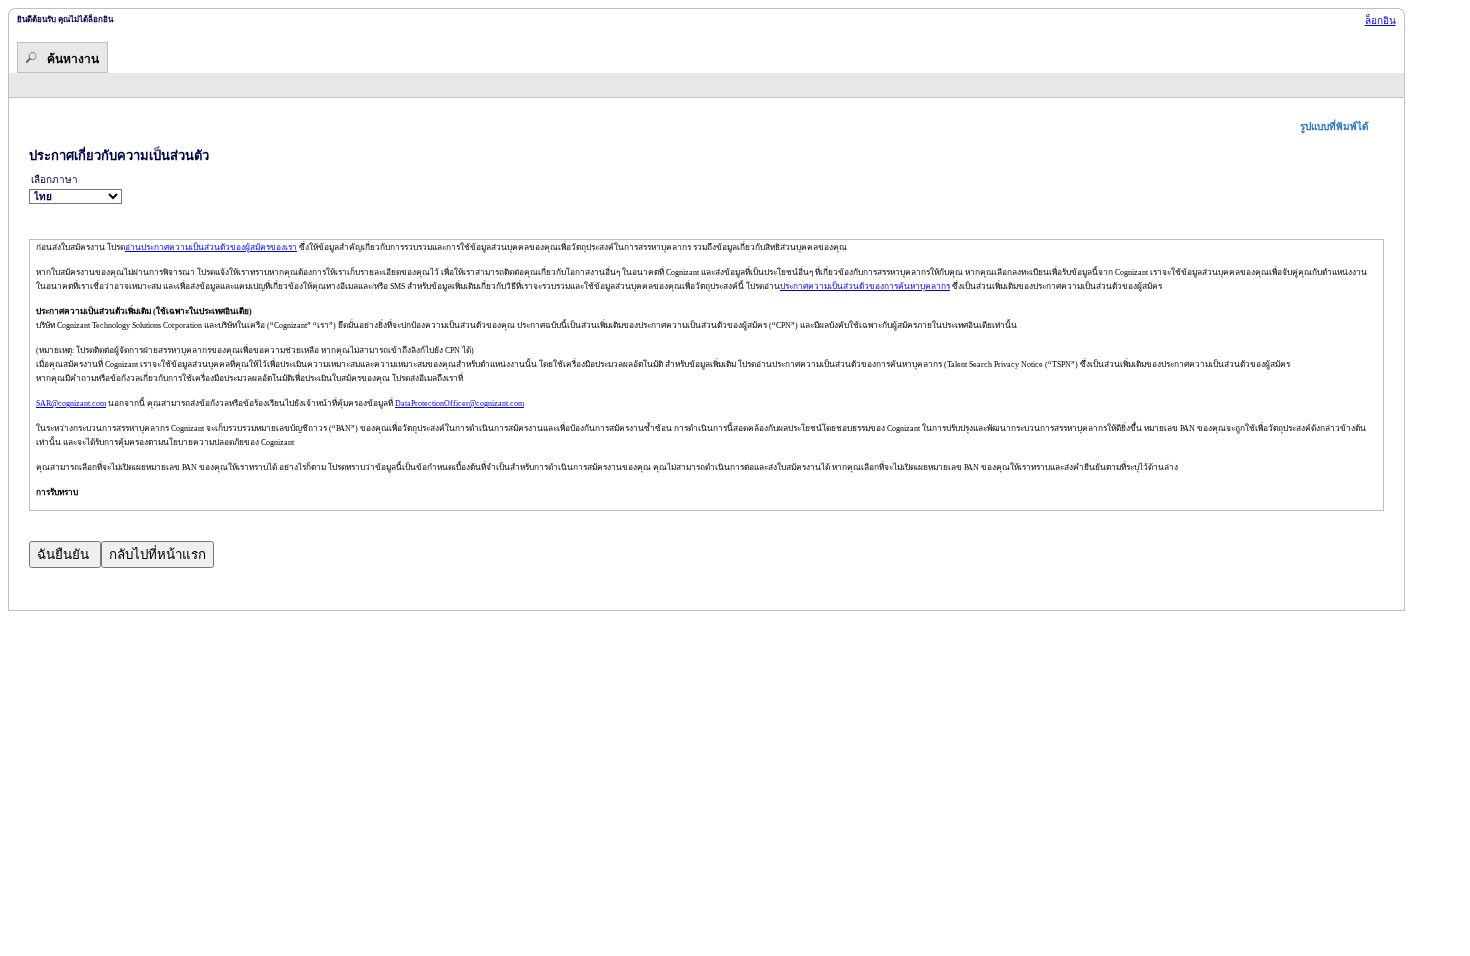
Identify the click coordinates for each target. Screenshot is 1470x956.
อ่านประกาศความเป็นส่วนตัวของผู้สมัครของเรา (211, 247)
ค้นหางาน (73, 59)
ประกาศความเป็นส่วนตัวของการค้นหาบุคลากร (865, 286)
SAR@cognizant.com (71, 403)
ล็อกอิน (1380, 20)
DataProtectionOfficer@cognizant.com (459, 403)
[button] (1342, 126)
